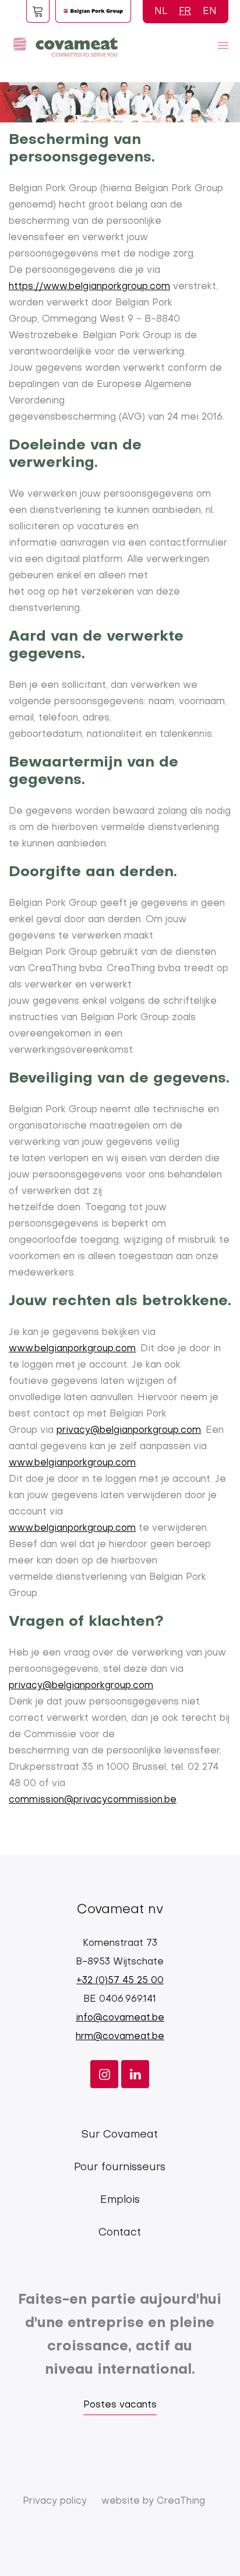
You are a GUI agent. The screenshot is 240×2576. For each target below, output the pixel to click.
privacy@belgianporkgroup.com (129, 1431)
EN (210, 12)
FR (185, 12)
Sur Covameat (120, 2135)
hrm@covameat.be (120, 2037)
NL (161, 12)
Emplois (120, 2200)
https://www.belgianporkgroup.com (89, 287)
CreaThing (181, 2501)
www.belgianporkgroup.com (72, 1349)
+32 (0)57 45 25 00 (120, 1981)
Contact (120, 2233)
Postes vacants (120, 2405)
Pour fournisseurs (120, 2168)
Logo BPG (93, 11)
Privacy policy (55, 2501)
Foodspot (38, 11)
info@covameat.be (120, 2018)
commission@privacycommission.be (93, 1800)
